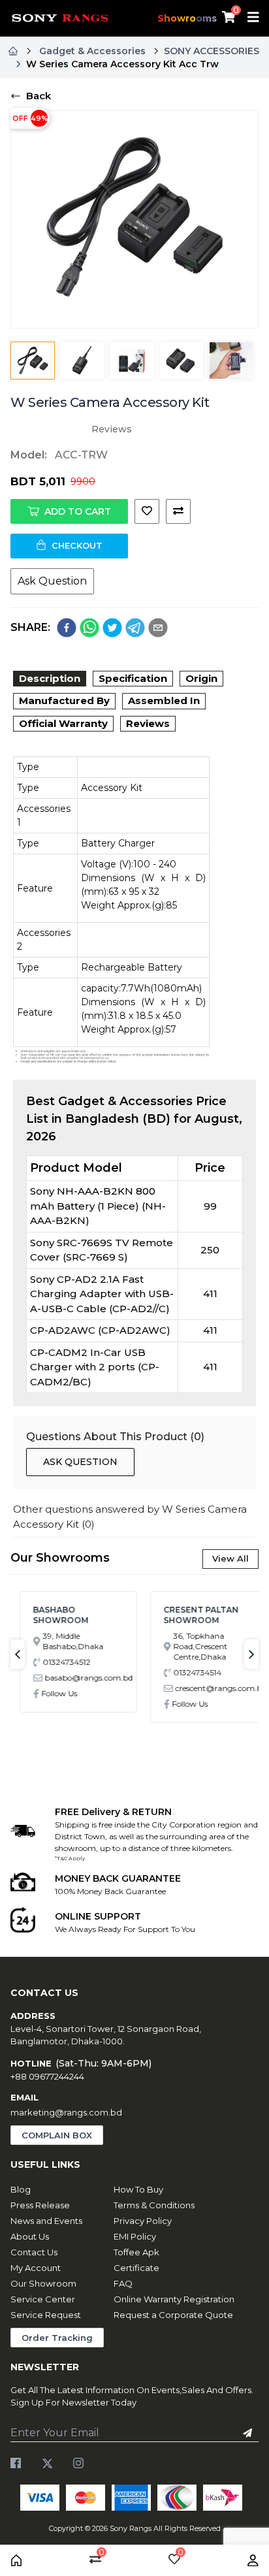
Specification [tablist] (133, 678)
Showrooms (187, 18)
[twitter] (112, 628)
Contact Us (34, 2252)
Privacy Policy (143, 2221)
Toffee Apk (136, 2252)
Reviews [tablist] (148, 723)
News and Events (46, 2221)
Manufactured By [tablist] (64, 700)
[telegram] (135, 628)
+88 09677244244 (47, 2076)
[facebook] (67, 628)
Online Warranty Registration (174, 2299)
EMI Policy (135, 2236)
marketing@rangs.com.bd (66, 2112)
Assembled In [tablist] (164, 700)
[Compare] (178, 511)
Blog (21, 2189)
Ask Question (52, 581)
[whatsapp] (89, 628)
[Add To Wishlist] (147, 511)
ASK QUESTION (80, 1462)
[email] (158, 628)
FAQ (123, 2283)
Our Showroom (43, 2283)
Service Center (43, 2299)
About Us (30, 2236)
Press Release (40, 2205)
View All (230, 1558)
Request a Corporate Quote (173, 2315)
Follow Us (51, 1693)
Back (39, 96)
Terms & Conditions (154, 2205)
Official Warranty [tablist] (63, 723)
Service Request (46, 2315)
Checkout (77, 545)
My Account (36, 2268)
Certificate (136, 2268)
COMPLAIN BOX (57, 2135)
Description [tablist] (50, 678)
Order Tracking (57, 2338)
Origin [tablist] (201, 678)
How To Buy (138, 2189)
